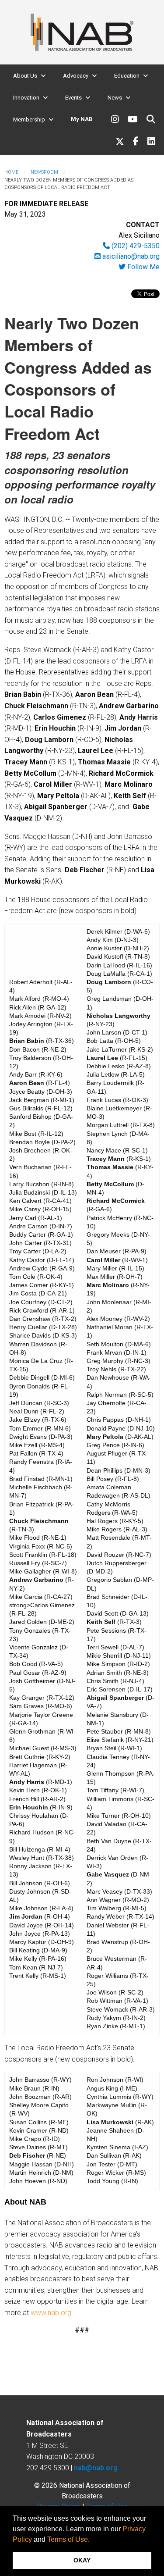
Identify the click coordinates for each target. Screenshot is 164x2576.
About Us (25, 76)
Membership (29, 120)
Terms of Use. (68, 2539)
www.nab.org (51, 2313)
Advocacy (76, 76)
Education (127, 76)
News (115, 98)
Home (11, 172)
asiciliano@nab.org (130, 256)
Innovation (26, 98)
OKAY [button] (82, 2560)
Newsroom (44, 172)
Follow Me (143, 267)
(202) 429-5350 (135, 246)
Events (73, 98)
